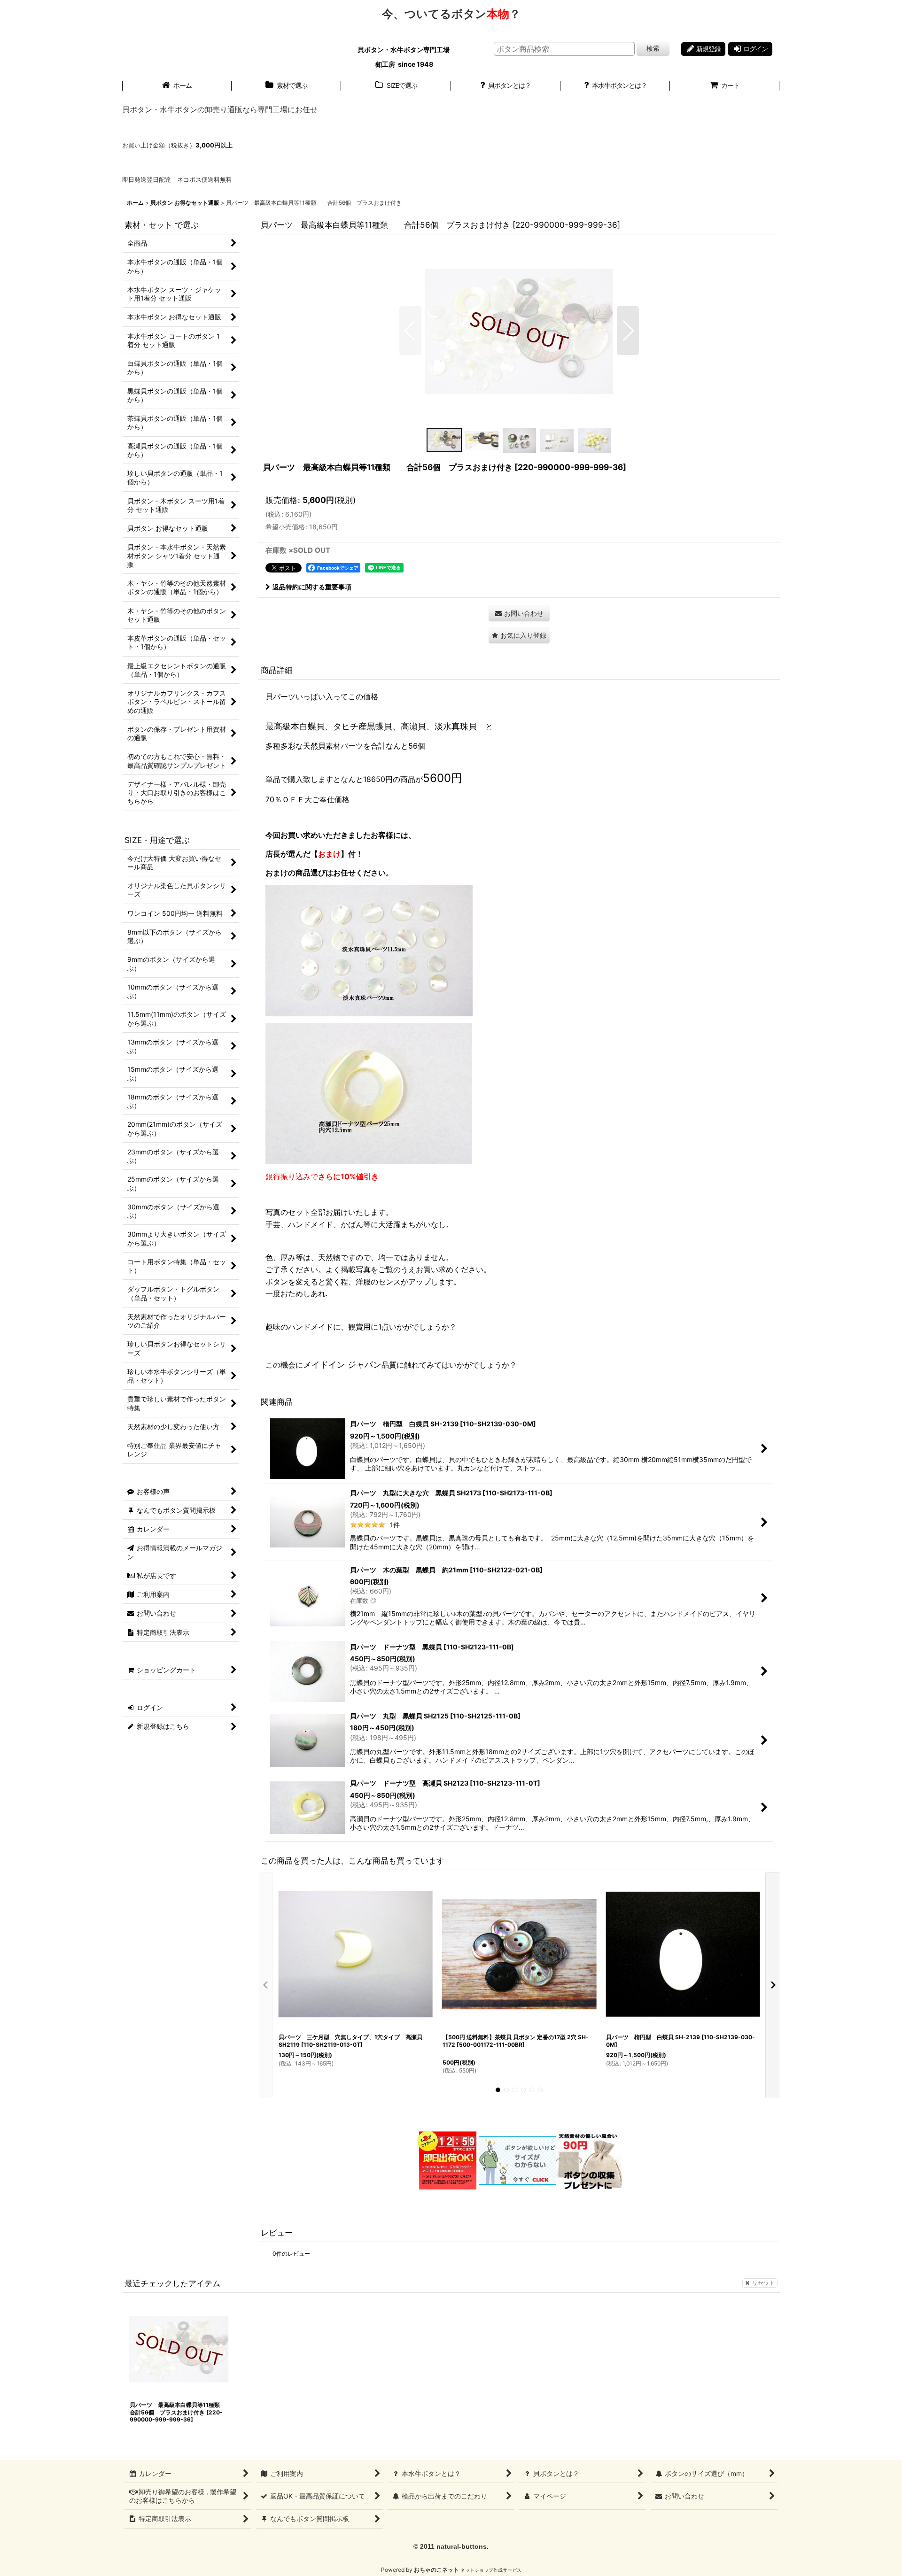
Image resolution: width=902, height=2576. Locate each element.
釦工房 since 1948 (404, 64)
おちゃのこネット (436, 2570)
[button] (410, 331)
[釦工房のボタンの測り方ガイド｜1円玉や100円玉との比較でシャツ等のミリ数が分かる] (517, 2160)
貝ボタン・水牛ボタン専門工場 (404, 50)
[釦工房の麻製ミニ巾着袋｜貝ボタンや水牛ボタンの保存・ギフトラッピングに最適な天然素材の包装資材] (589, 2160)
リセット (763, 2283)
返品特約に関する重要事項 (312, 587)
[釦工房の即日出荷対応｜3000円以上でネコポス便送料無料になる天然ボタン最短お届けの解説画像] (447, 2160)
